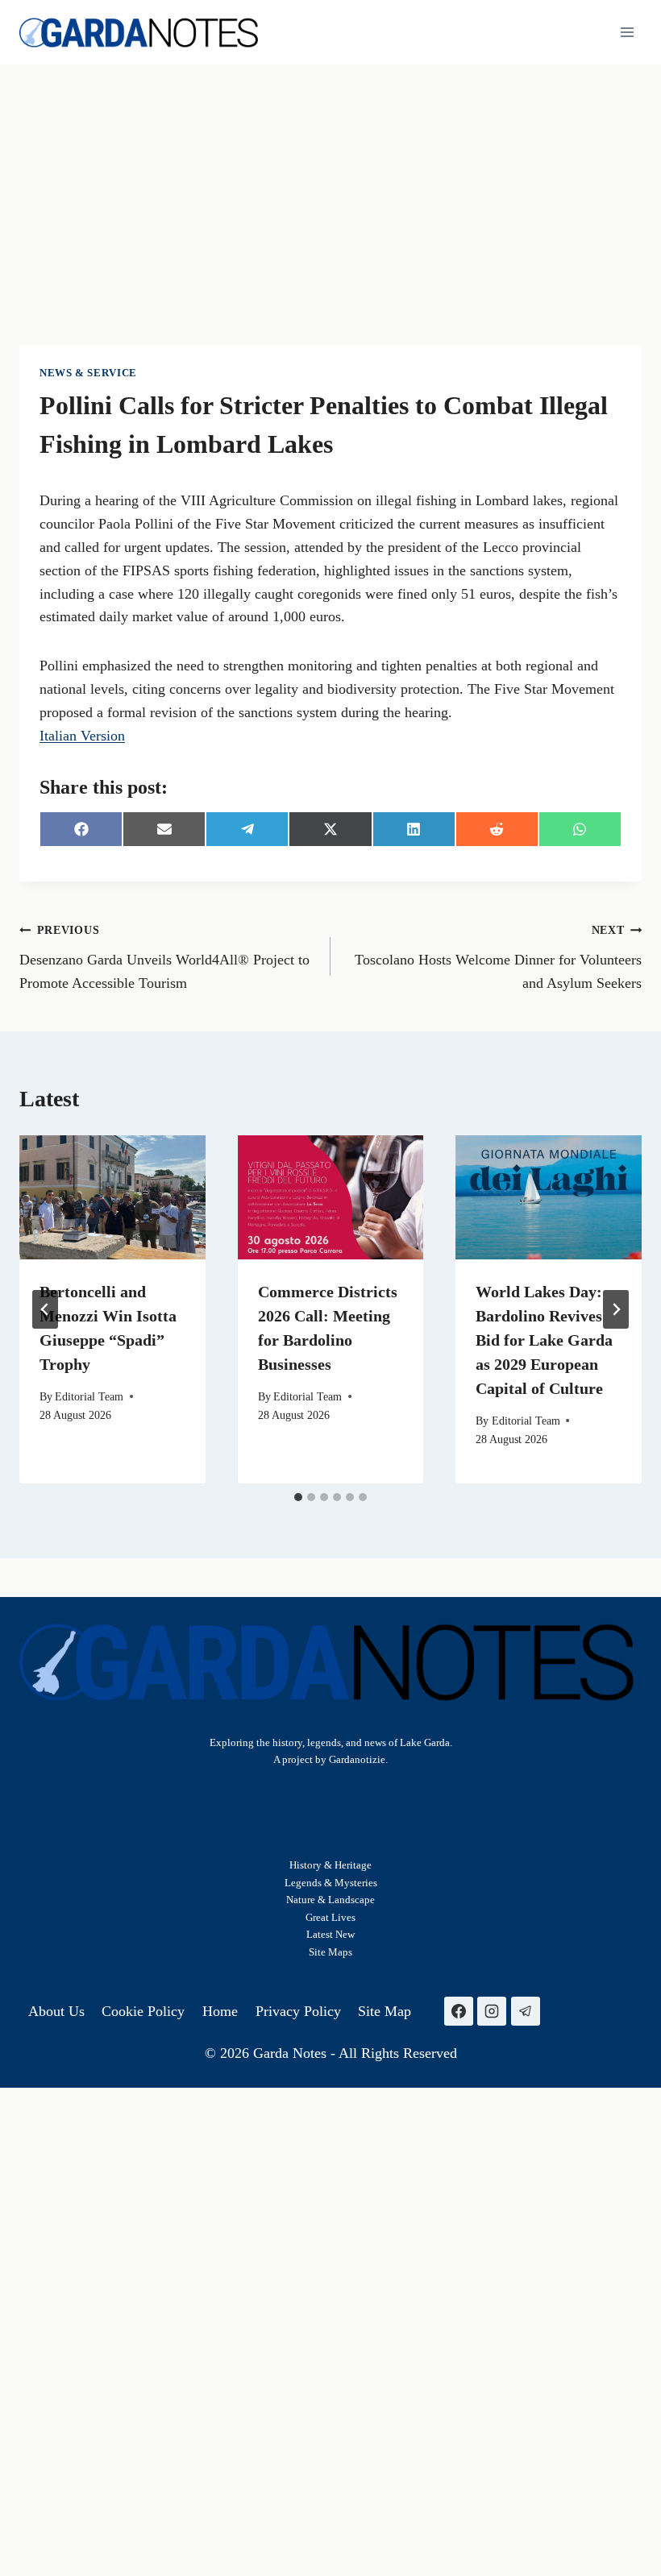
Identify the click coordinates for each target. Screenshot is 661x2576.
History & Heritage (330, 1865)
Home (220, 2011)
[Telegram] (526, 2011)
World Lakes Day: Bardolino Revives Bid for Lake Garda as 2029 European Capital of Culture (544, 1340)
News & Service (88, 373)
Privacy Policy (298, 2011)
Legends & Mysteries (331, 1883)
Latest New (330, 1934)
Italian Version (82, 736)
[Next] (616, 1309)
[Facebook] (459, 2011)
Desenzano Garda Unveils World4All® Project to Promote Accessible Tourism (164, 957)
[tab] (298, 1497)
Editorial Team (89, 1396)
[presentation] (112, 1197)
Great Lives (330, 1917)
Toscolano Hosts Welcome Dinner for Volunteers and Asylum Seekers (498, 957)
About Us (56, 2011)
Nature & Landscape (330, 1900)
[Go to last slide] (45, 1309)
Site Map (328, 1952)
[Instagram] (492, 2011)
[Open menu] (627, 32)
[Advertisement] (330, 185)
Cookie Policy (143, 2011)
